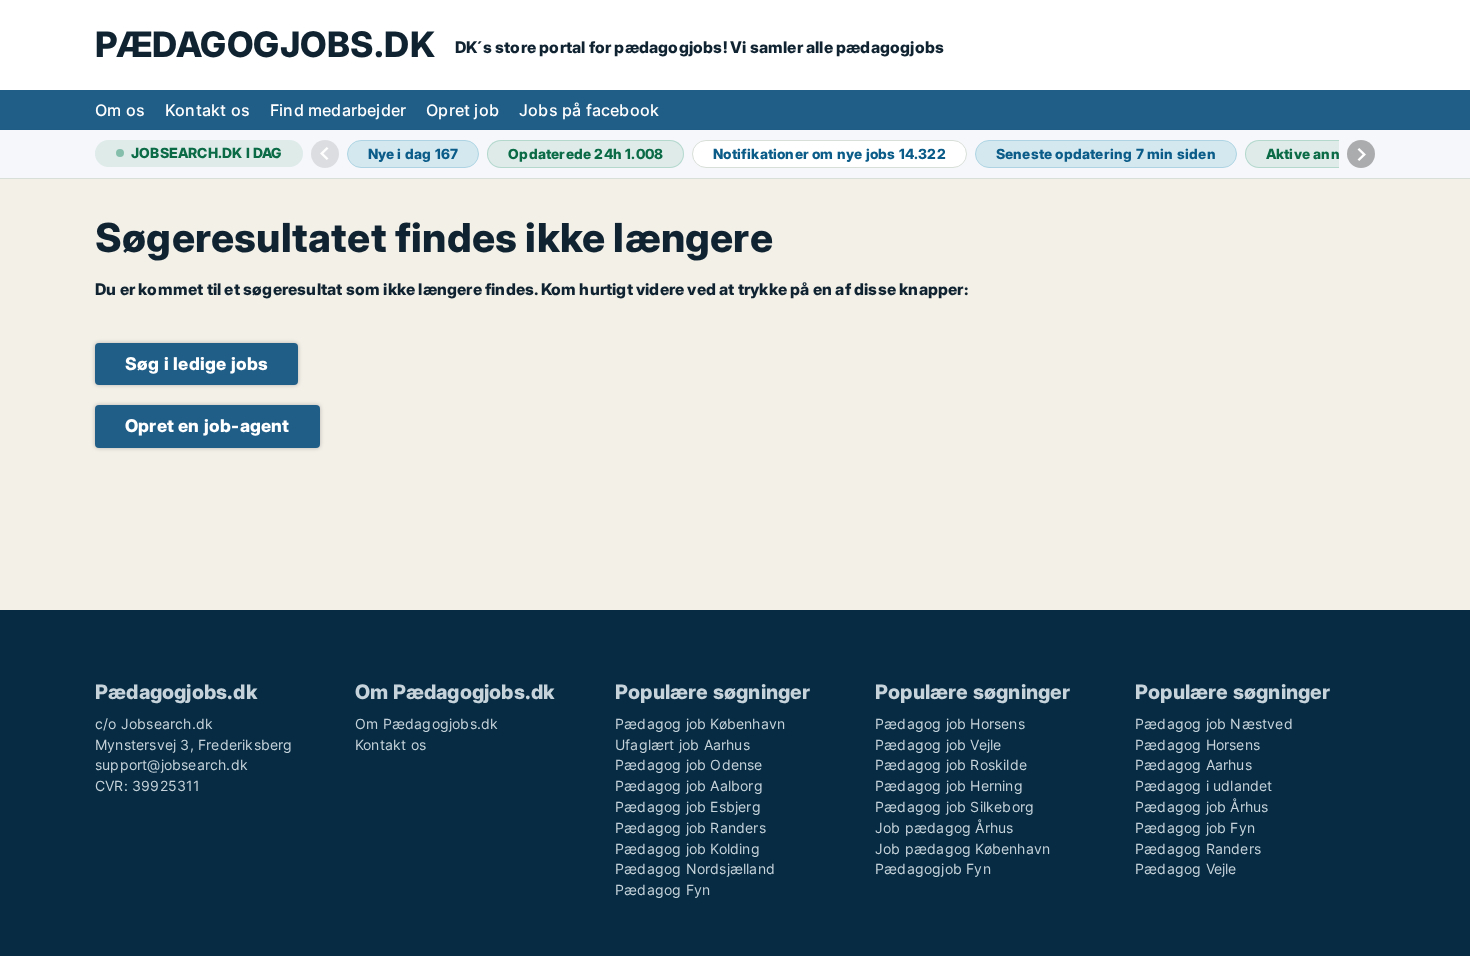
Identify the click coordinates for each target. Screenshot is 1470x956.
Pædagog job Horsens (950, 723)
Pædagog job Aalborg (689, 785)
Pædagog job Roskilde (951, 764)
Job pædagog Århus (944, 827)
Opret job (462, 110)
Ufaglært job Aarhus (682, 744)
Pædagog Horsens (1197, 744)
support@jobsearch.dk (171, 764)
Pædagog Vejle (1186, 868)
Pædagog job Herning (949, 785)
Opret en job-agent (207, 425)
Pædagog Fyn (662, 889)
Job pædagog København (962, 848)
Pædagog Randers (1198, 848)
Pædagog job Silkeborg (954, 806)
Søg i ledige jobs (196, 363)
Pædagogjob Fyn (933, 868)
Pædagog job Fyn (1195, 827)
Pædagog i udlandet (1204, 785)
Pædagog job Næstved (1214, 723)
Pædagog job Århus (1201, 806)
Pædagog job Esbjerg (688, 806)
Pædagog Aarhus (1193, 764)
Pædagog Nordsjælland (695, 868)
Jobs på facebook (589, 110)
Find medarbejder (338, 110)
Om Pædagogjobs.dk (426, 723)
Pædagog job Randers (690, 827)
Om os (120, 110)
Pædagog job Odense (689, 764)
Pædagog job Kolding (687, 848)
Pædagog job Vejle (938, 744)
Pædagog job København (700, 723)
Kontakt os (207, 110)
